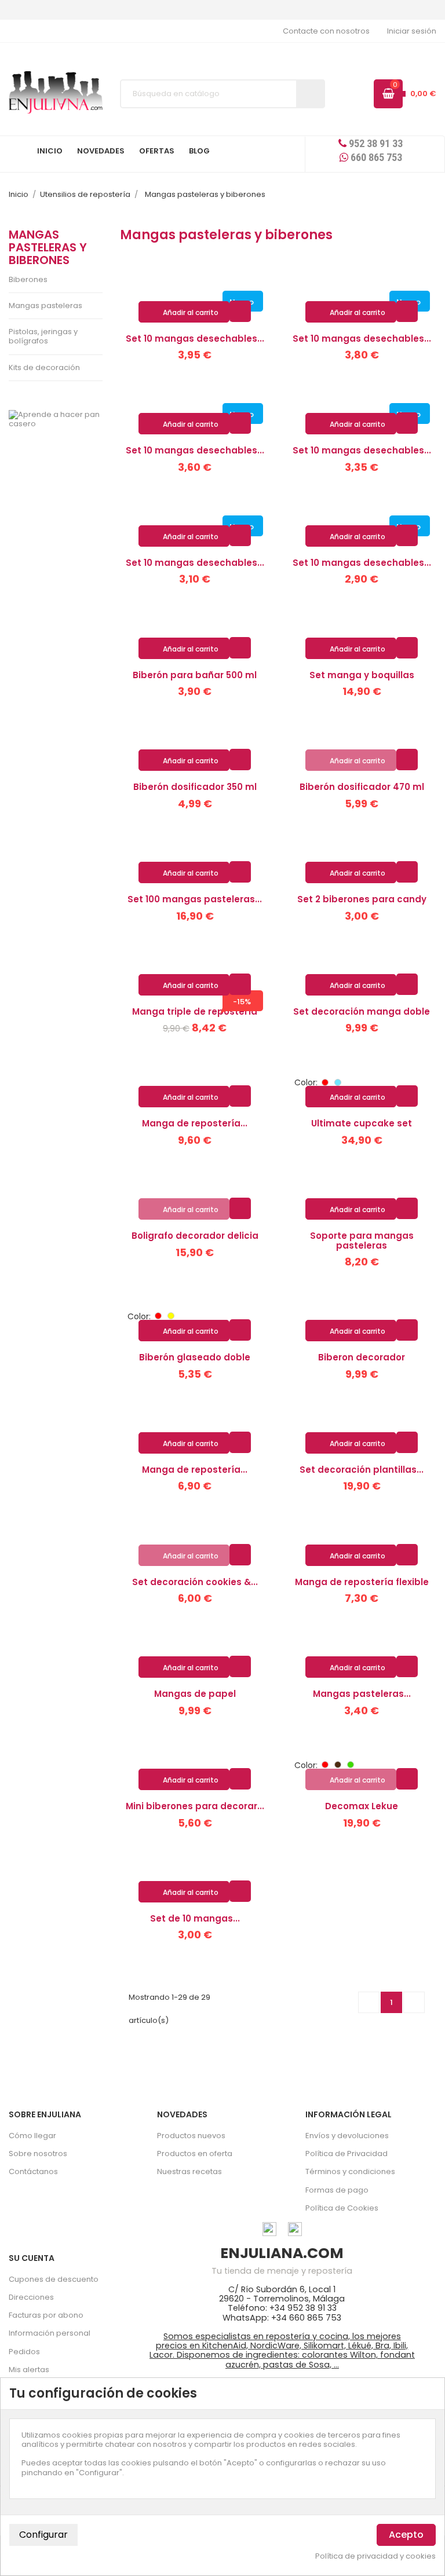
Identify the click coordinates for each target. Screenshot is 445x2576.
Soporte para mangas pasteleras (362, 1241)
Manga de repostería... (195, 1123)
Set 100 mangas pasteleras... (195, 899)
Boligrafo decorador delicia (195, 1236)
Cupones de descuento (54, 2279)
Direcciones (31, 2297)
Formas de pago (337, 2190)
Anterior (369, 2002)
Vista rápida (240, 311)
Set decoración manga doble (362, 1011)
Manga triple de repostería (195, 1011)
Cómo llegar (32, 2136)
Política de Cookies (342, 2208)
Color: (306, 1082)
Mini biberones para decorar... (195, 1806)
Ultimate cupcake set (362, 1123)
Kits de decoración (44, 367)
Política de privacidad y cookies (375, 2556)
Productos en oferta (195, 2154)
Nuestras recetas (189, 2171)
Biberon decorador (362, 1357)
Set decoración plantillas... (362, 1470)
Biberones (28, 279)
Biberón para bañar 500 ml (195, 675)
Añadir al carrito (185, 313)
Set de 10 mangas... (195, 1918)
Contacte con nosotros (326, 31)
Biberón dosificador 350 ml (195, 787)
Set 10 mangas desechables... (195, 339)
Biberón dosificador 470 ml (362, 787)
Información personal (50, 2333)
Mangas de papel (195, 1694)
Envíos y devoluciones (347, 2136)
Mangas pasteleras (45, 305)
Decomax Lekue (362, 1806)
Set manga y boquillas (362, 675)
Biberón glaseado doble (195, 1357)
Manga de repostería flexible (362, 1582)
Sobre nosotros (38, 2154)
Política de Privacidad (346, 2154)
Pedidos (24, 2352)
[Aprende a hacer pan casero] (56, 420)
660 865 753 (375, 157)
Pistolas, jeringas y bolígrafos (43, 336)
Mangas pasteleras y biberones (48, 248)
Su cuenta (32, 2258)
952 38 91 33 (375, 143)
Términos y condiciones (350, 2171)
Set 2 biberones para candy (362, 899)
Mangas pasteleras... (362, 1694)
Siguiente (414, 2002)
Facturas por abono (46, 2315)
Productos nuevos (191, 2136)
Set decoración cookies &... (195, 1582)
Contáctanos (33, 2171)
